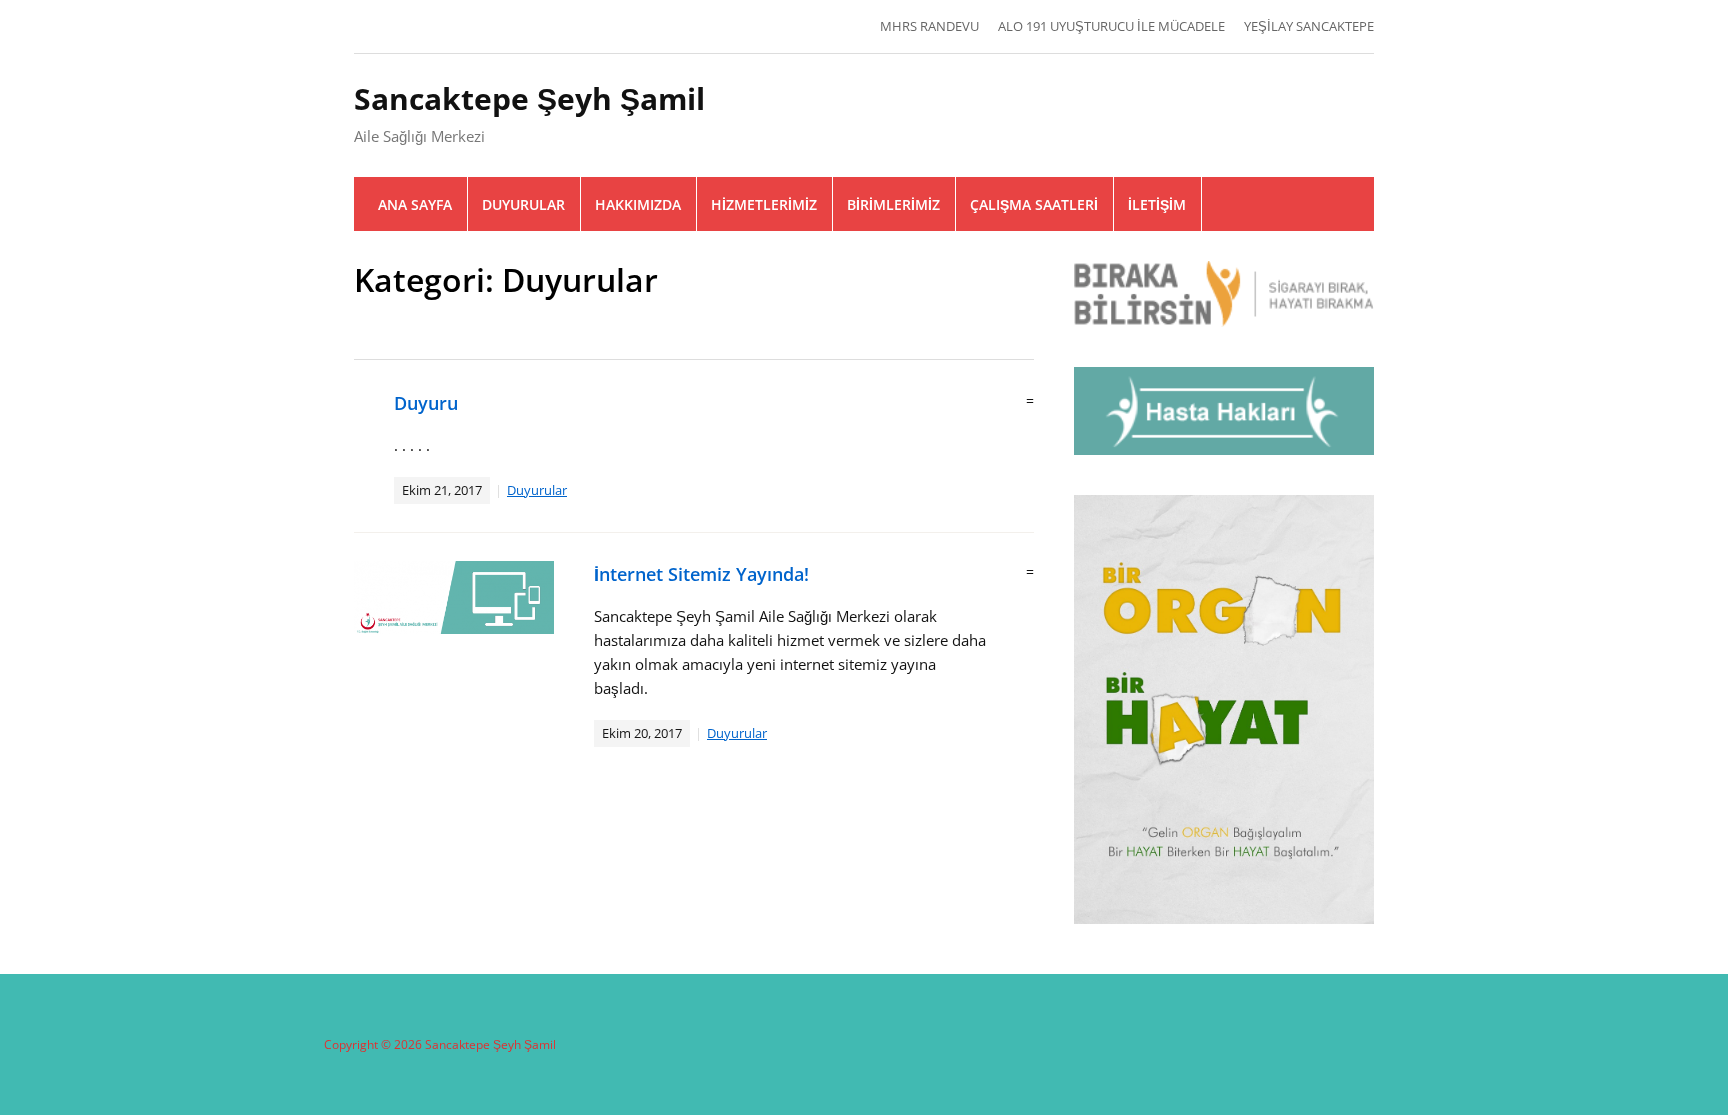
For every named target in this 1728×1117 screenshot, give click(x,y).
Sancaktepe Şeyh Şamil (529, 98)
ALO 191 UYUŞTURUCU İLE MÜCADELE (1111, 26)
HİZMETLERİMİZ (764, 204)
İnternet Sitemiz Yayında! (701, 574)
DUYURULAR (523, 204)
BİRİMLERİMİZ (893, 204)
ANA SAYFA (415, 204)
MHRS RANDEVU (929, 26)
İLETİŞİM (1157, 204)
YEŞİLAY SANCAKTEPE (1309, 26)
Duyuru (426, 403)
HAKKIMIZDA (638, 204)
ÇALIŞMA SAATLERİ (1034, 204)
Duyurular (537, 490)
